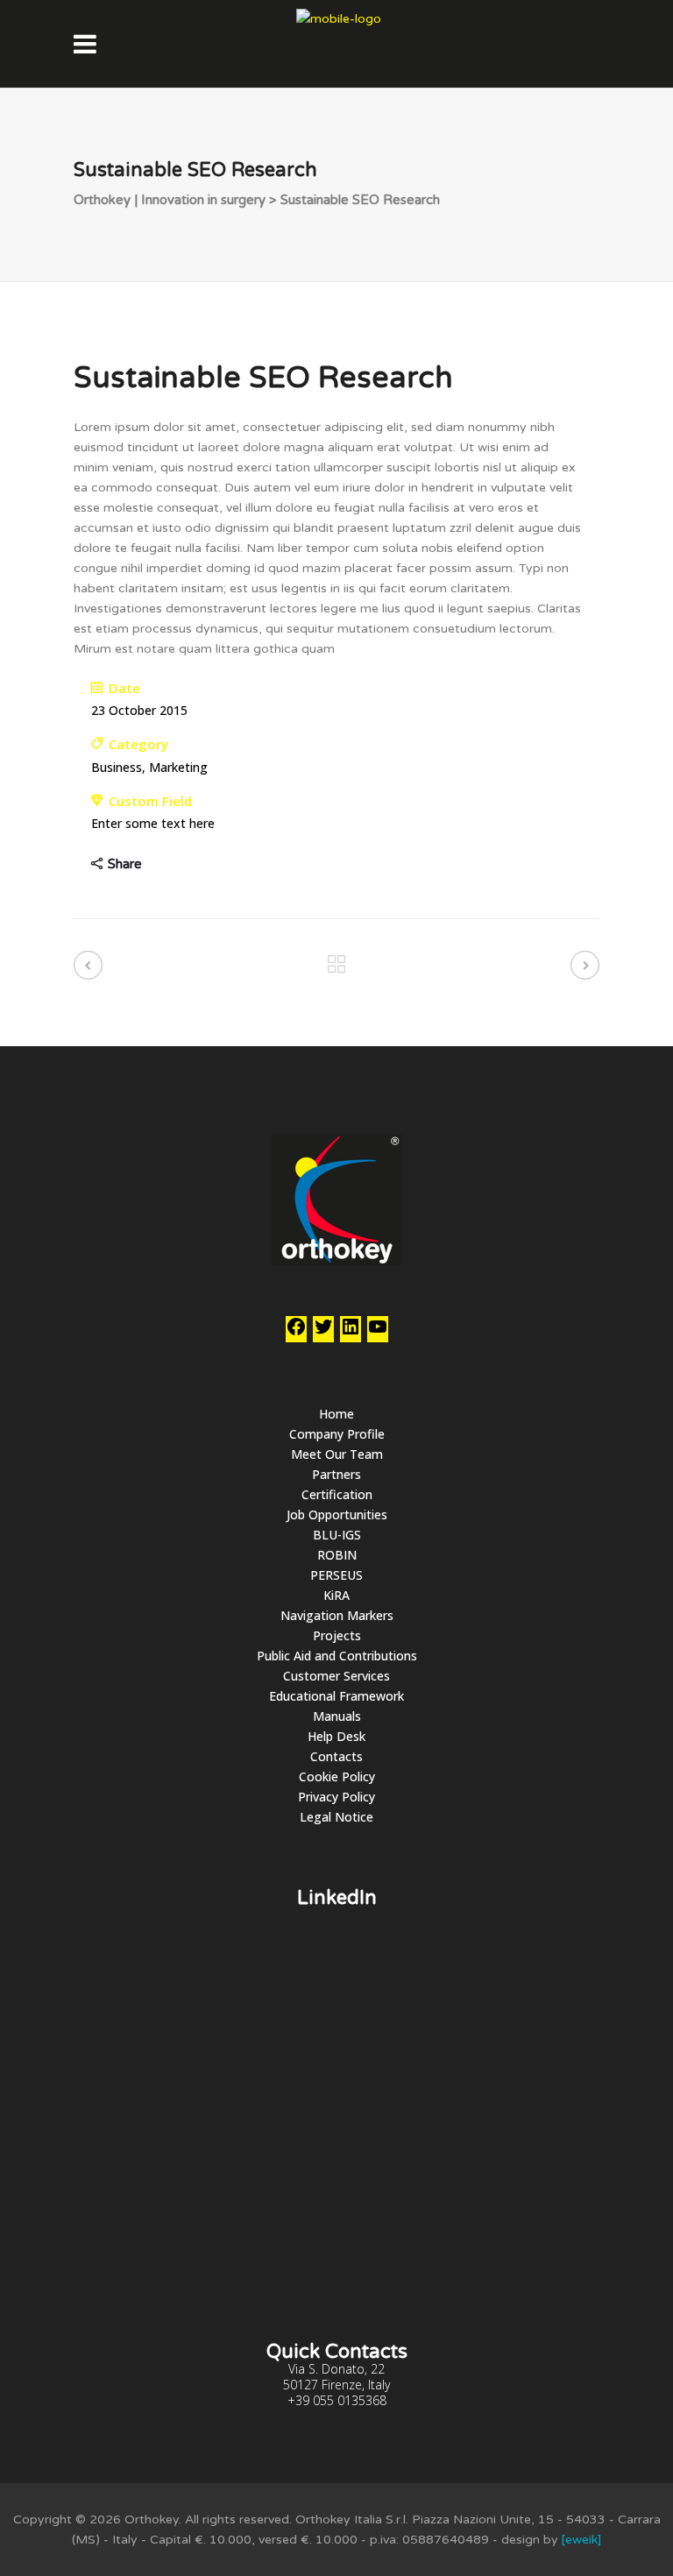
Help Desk (336, 1736)
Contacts (336, 1756)
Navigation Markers (337, 1615)
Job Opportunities (337, 1514)
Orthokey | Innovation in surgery (170, 200)
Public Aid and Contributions (337, 1656)
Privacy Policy (336, 1797)
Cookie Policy (337, 1776)
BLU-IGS (337, 1535)
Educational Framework (336, 1696)
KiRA (336, 1595)
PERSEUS (336, 1575)
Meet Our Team (337, 1454)
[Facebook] (296, 1332)
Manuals (337, 1716)
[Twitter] (323, 1332)
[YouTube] (378, 1332)
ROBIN (337, 1555)
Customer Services (336, 1676)
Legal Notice (336, 1817)
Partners (336, 1474)
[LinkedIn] (351, 1332)
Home (336, 1414)
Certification (337, 1494)
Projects (337, 1635)
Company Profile (337, 1434)
